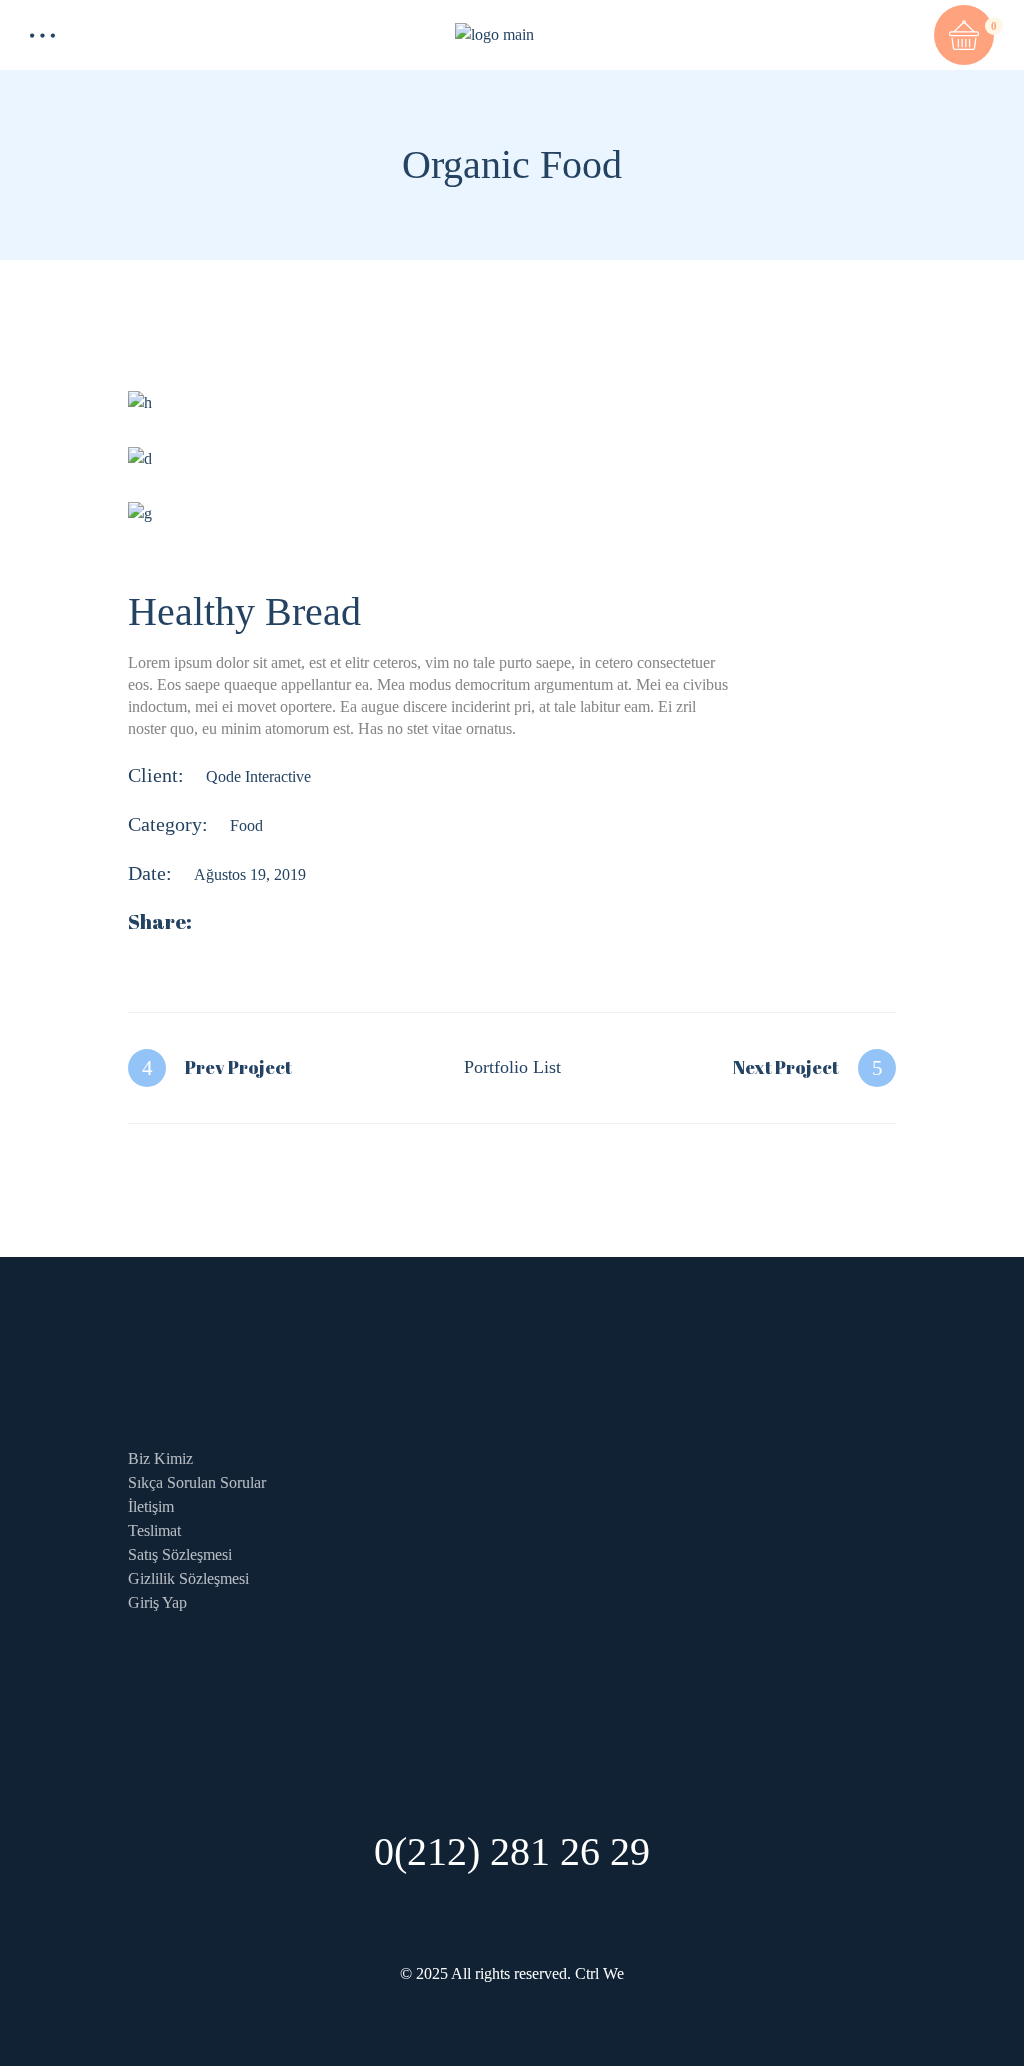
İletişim (151, 1506)
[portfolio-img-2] (512, 457)
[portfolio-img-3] (512, 513)
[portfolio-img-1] (512, 402)
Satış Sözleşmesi (180, 1554)
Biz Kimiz (160, 1458)
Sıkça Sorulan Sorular (197, 1482)
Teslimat (154, 1530)
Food (246, 825)
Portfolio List (512, 1067)
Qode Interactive (258, 776)
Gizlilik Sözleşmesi (188, 1578)
